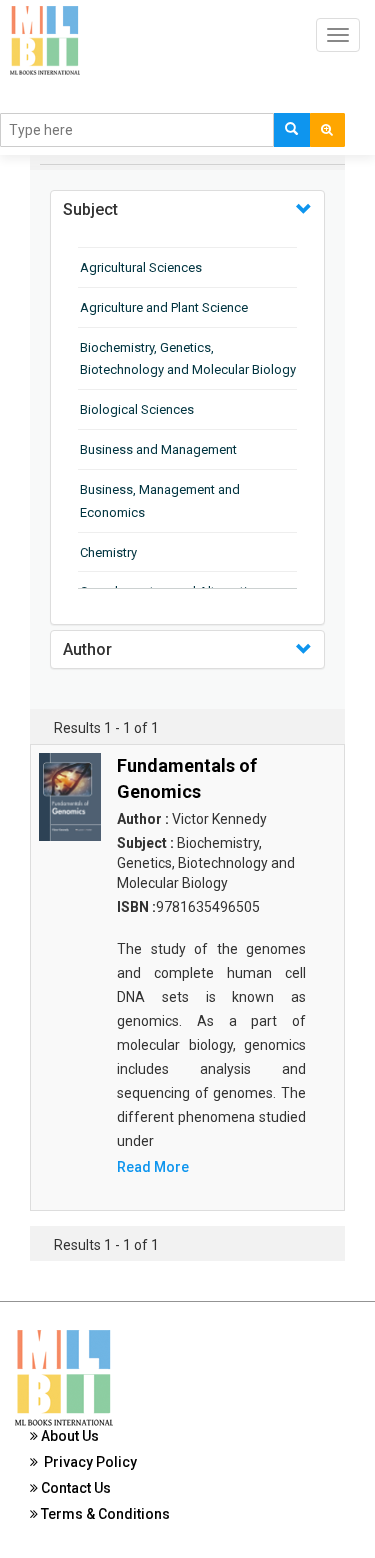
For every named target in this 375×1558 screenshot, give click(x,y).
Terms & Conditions (104, 1514)
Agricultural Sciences (141, 267)
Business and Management (158, 449)
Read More (153, 1167)
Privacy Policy (87, 1462)
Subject (90, 209)
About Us (68, 1436)
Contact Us (74, 1488)
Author (87, 649)
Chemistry (108, 552)
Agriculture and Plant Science (164, 307)
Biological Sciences (137, 409)
